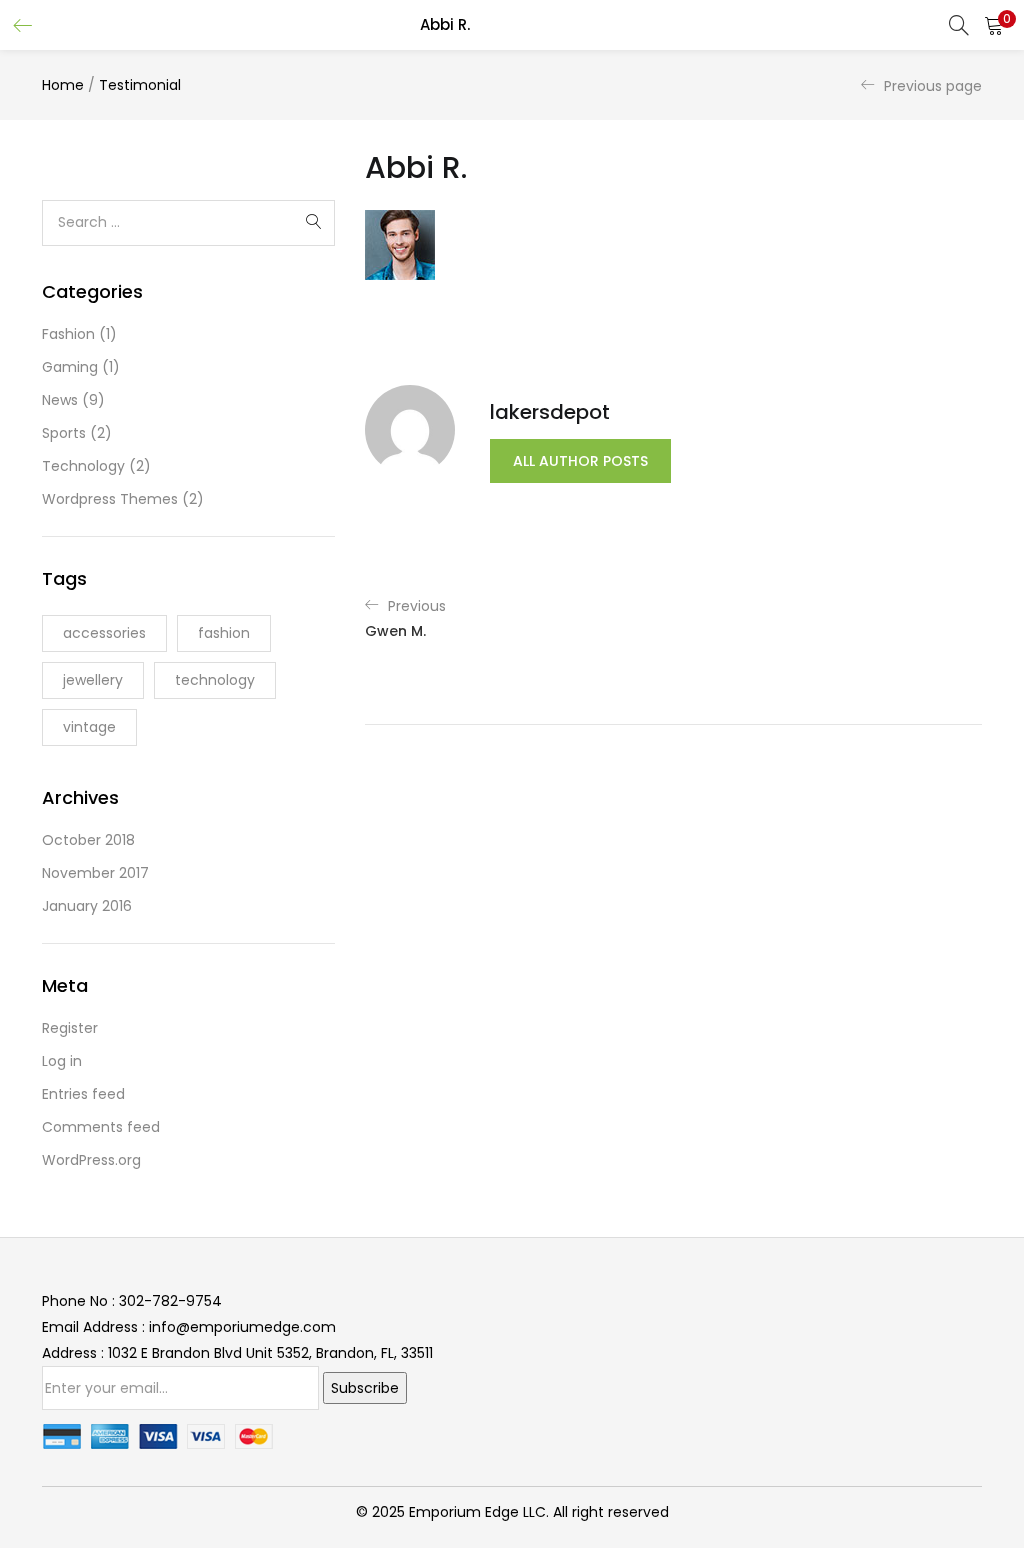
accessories (104, 633)
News (60, 400)
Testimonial (140, 85)
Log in (62, 1061)
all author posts (580, 461)
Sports (64, 433)
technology (215, 680)
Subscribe (365, 1388)
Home (63, 85)
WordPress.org (91, 1160)
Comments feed (101, 1127)
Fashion (68, 334)
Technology (83, 466)
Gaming (70, 367)
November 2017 (95, 873)
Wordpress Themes (110, 499)
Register (70, 1028)
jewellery (93, 680)
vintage (89, 727)
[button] (994, 25)
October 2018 (88, 840)
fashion (224, 633)
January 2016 (87, 906)
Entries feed (83, 1094)
